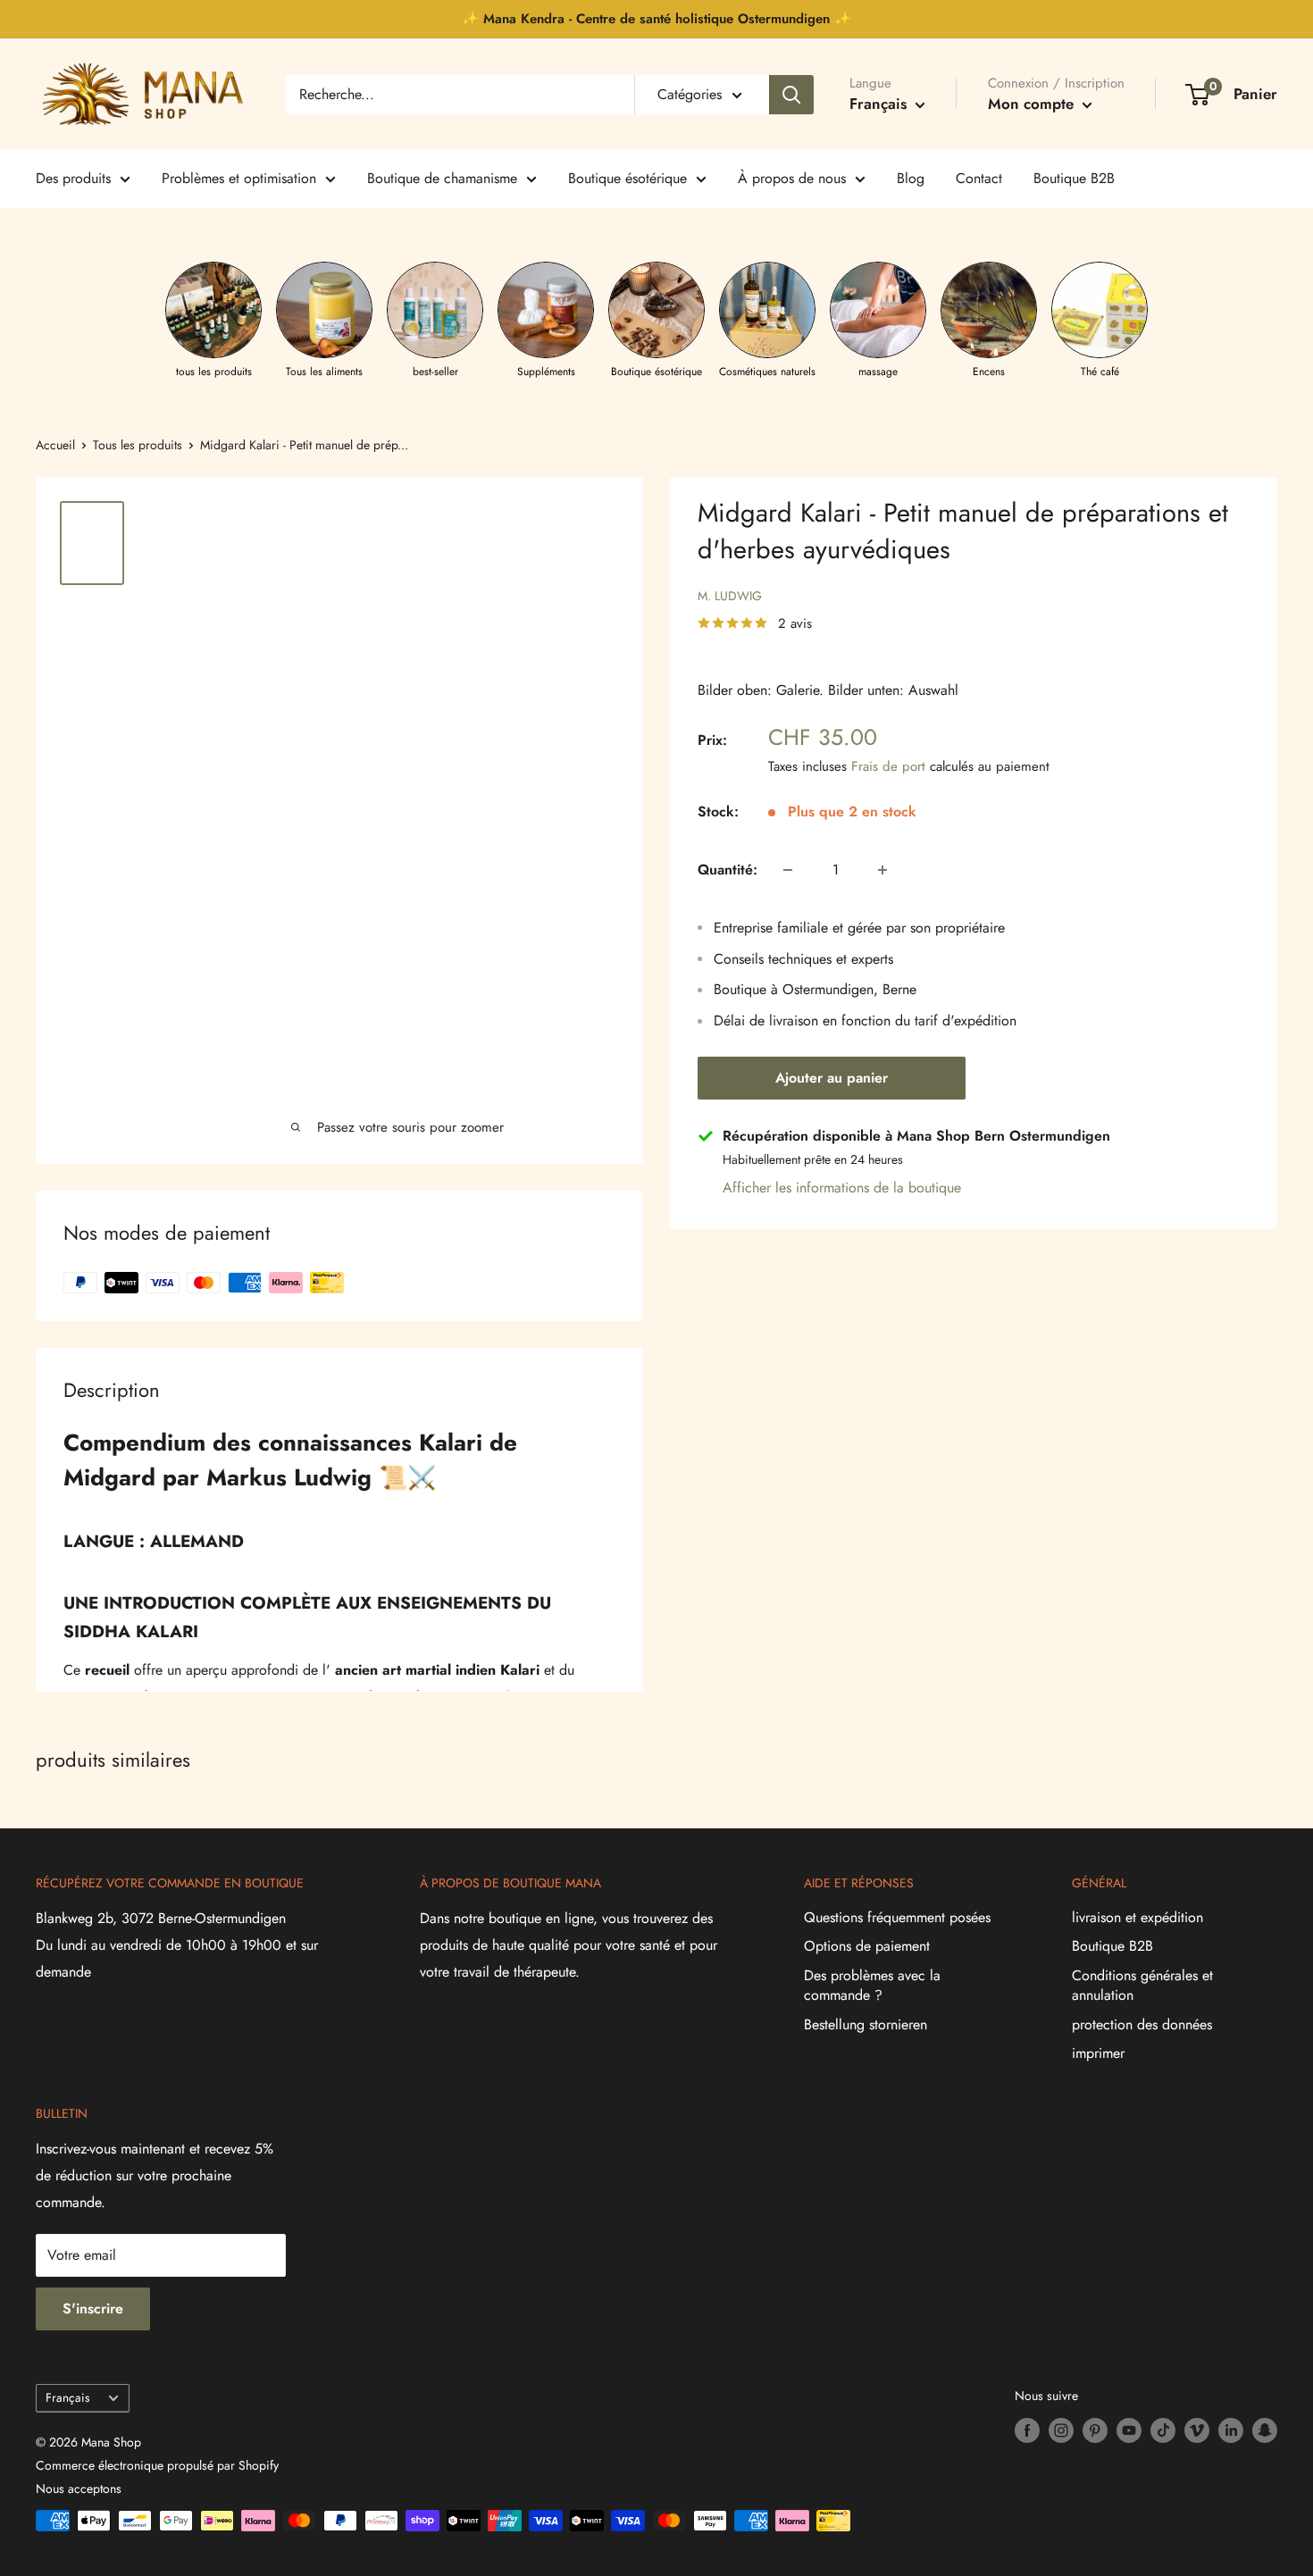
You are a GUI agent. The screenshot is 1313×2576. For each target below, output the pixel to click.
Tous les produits (138, 445)
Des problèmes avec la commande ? (872, 1985)
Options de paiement (867, 1946)
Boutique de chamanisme (442, 178)
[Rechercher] (791, 95)
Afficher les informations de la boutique (842, 1188)
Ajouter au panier (832, 1078)
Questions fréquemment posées (897, 1917)
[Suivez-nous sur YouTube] (1129, 2430)
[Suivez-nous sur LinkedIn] (1231, 2430)
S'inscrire (93, 2308)
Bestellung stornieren (866, 2024)
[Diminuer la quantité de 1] (788, 870)
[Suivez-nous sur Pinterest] (1095, 2430)
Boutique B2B (1074, 178)
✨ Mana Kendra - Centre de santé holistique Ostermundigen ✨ (656, 19)
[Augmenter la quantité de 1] (882, 870)
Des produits (73, 178)
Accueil (55, 445)
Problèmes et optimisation (239, 178)
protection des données (1142, 2024)
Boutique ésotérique (627, 178)
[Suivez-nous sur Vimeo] (1197, 2430)
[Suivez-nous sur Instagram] (1061, 2430)
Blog (911, 178)
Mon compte (1033, 104)
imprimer (1098, 2053)
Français (67, 2397)
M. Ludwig (730, 596)
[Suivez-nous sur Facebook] (1027, 2430)
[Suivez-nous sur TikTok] (1163, 2430)
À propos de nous (792, 178)
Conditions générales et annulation (1142, 1985)
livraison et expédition (1137, 1917)
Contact (979, 178)
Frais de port (888, 766)
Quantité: (728, 870)
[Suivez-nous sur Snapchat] (1265, 2430)
